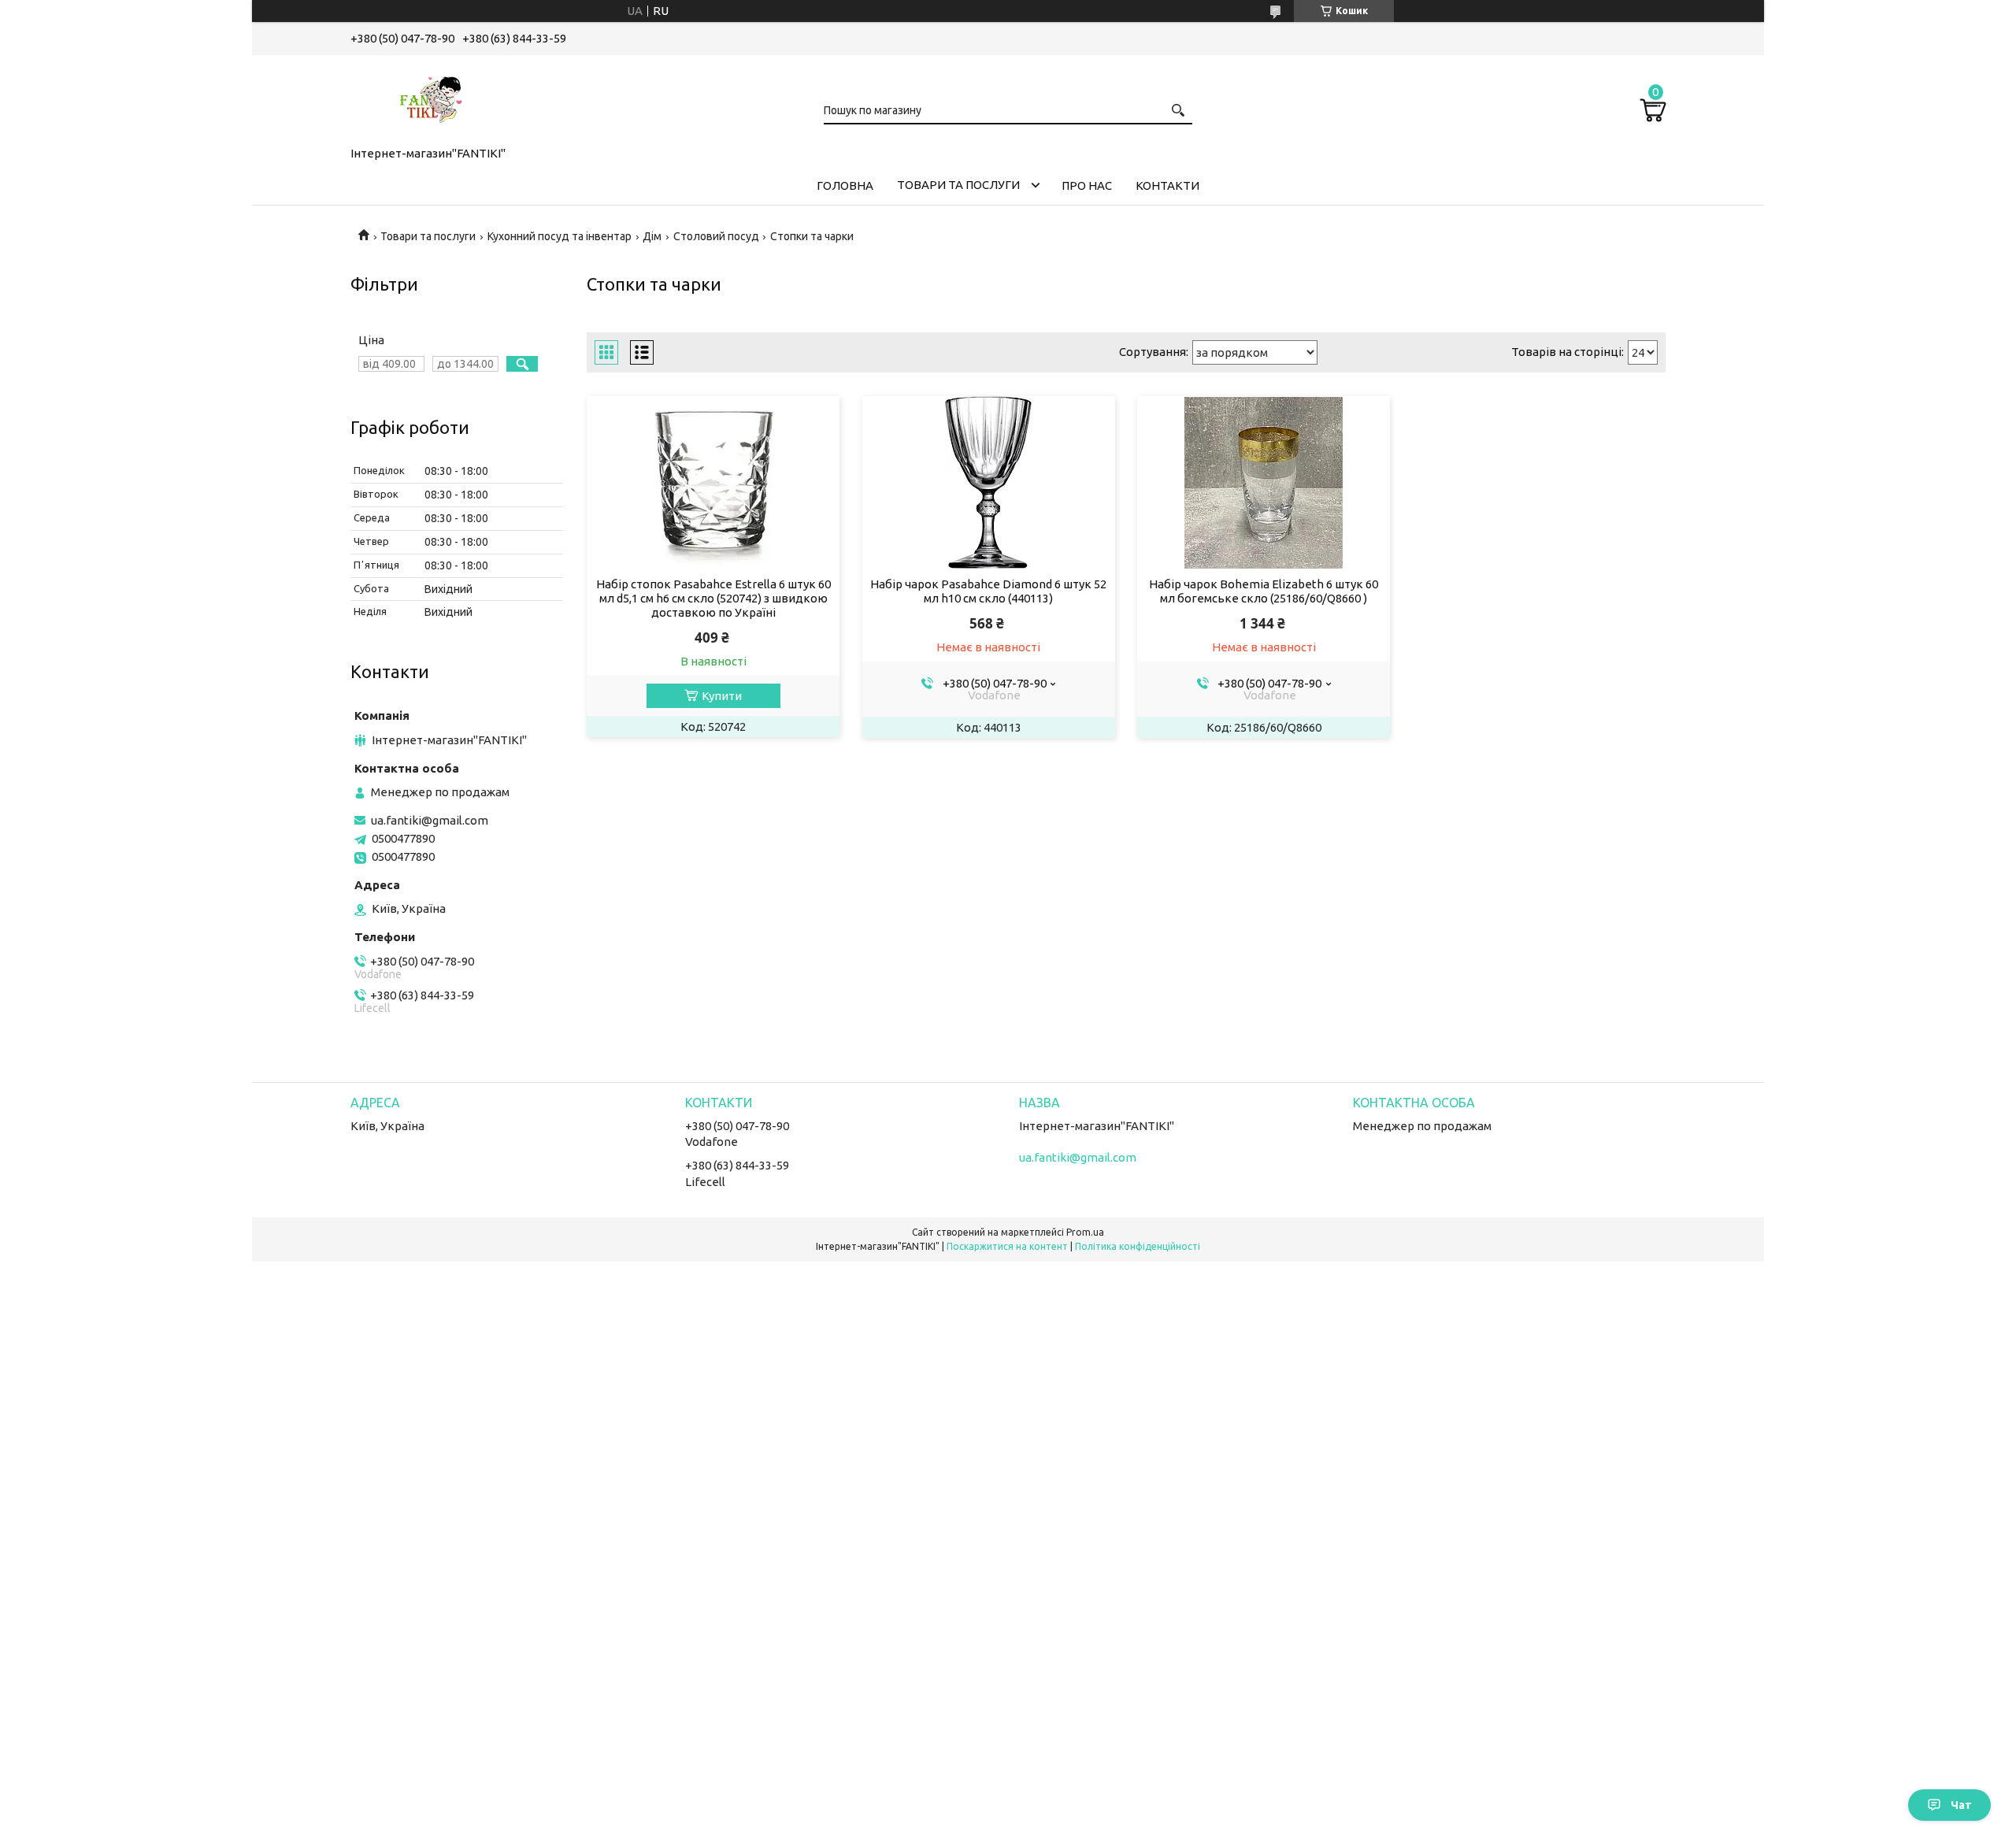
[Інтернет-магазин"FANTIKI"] (429, 98)
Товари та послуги (958, 185)
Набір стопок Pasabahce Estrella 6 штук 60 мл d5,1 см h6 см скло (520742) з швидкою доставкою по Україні (713, 598)
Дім (652, 236)
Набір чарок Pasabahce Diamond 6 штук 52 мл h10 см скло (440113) (988, 591)
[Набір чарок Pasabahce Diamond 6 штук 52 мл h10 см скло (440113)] (989, 483)
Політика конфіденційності (1138, 1246)
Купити (722, 696)
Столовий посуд (716, 236)
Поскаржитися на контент (1007, 1246)
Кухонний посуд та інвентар (560, 236)
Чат (1961, 1805)
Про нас (1087, 185)
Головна (845, 185)
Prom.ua (1085, 1232)
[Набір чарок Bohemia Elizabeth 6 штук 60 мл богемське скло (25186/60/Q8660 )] (1264, 483)
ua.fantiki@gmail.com (430, 820)
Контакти (1167, 185)
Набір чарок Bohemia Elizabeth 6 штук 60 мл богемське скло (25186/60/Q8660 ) (1264, 591)
